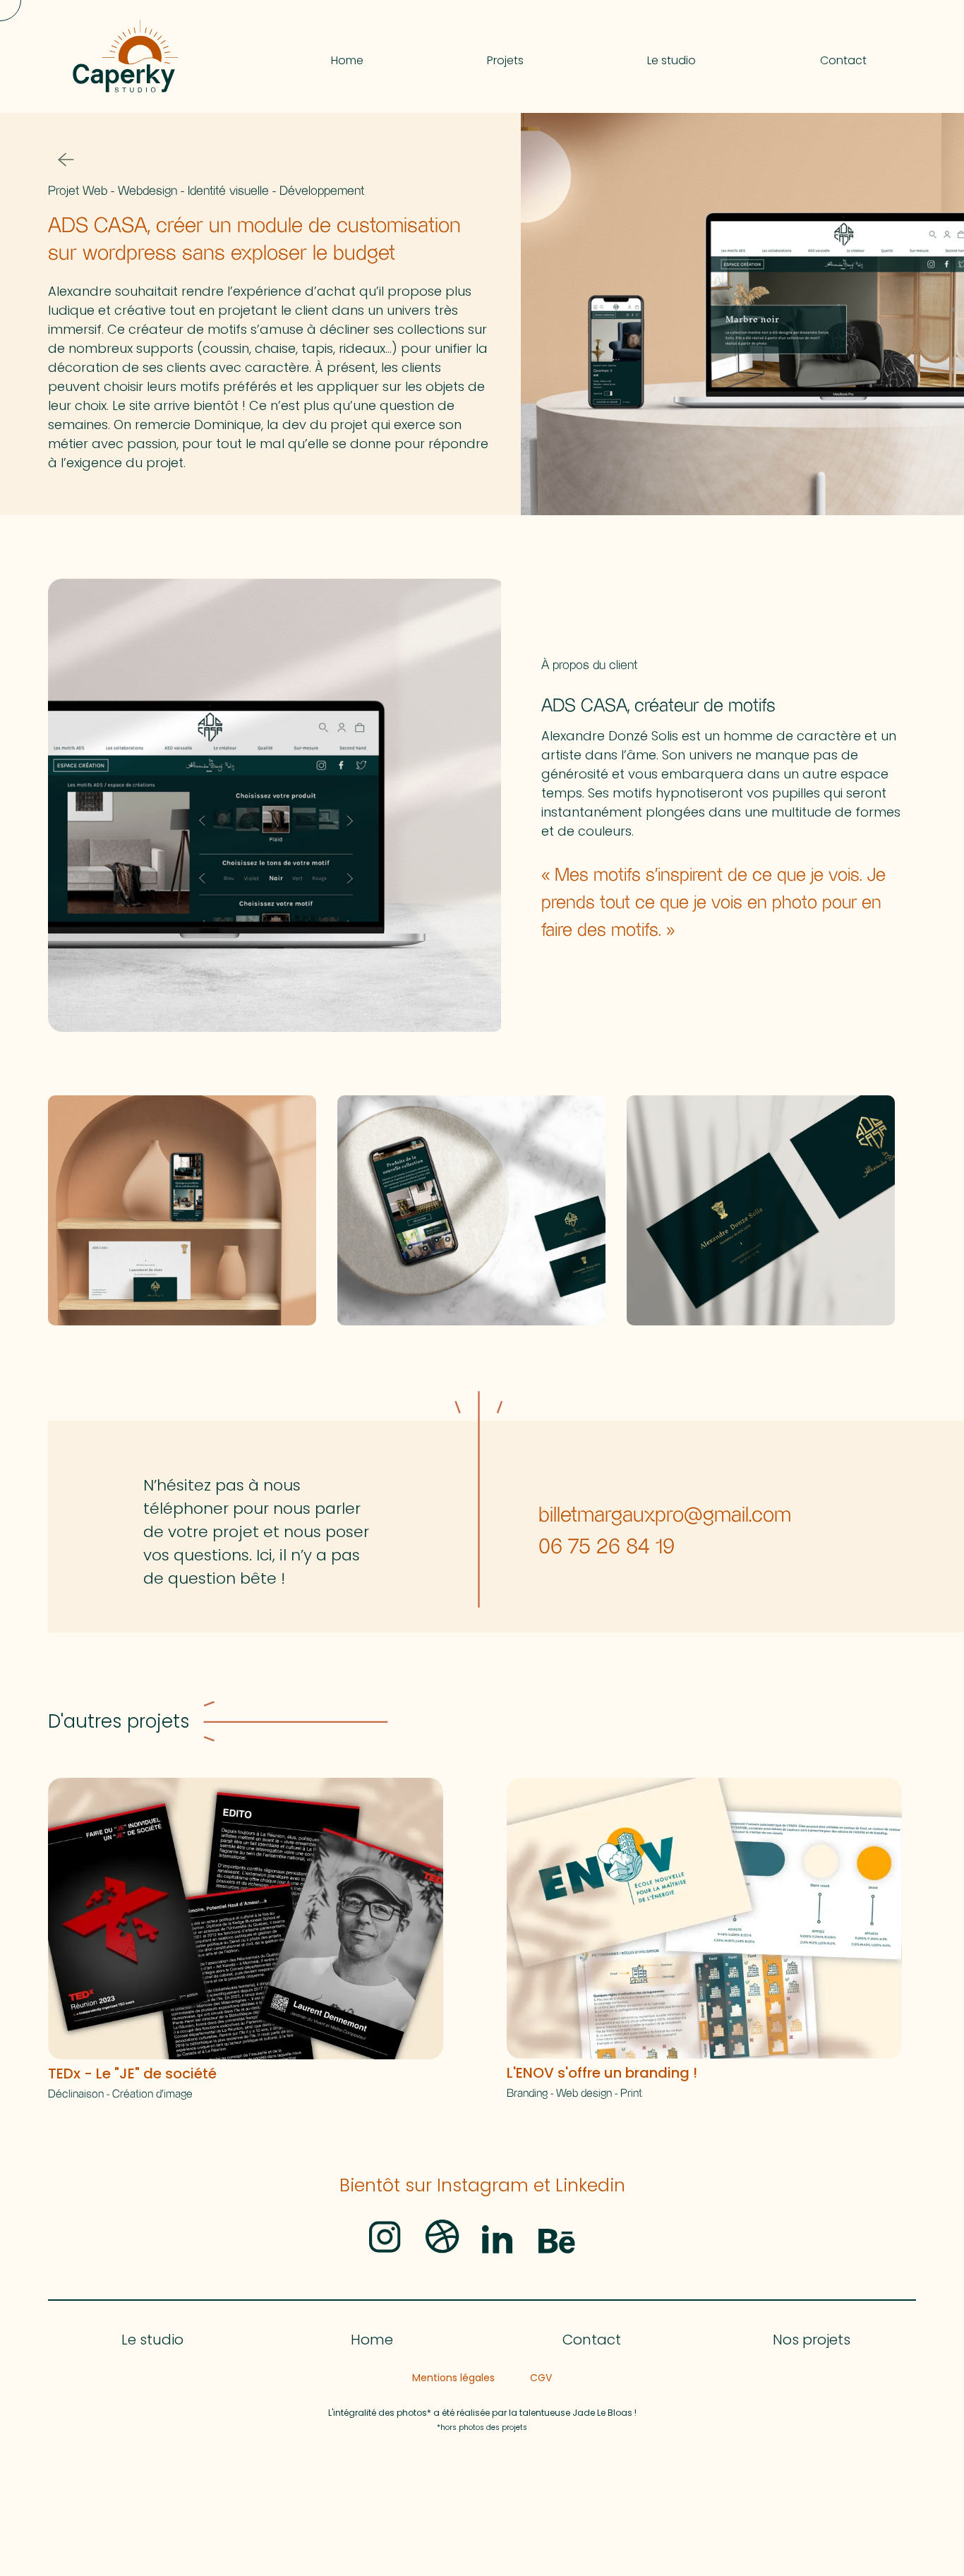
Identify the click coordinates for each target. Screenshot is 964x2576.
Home (372, 2340)
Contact (592, 2340)
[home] (200, 56)
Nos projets (812, 2340)
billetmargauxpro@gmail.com (665, 1516)
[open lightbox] (275, 805)
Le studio (152, 2340)
